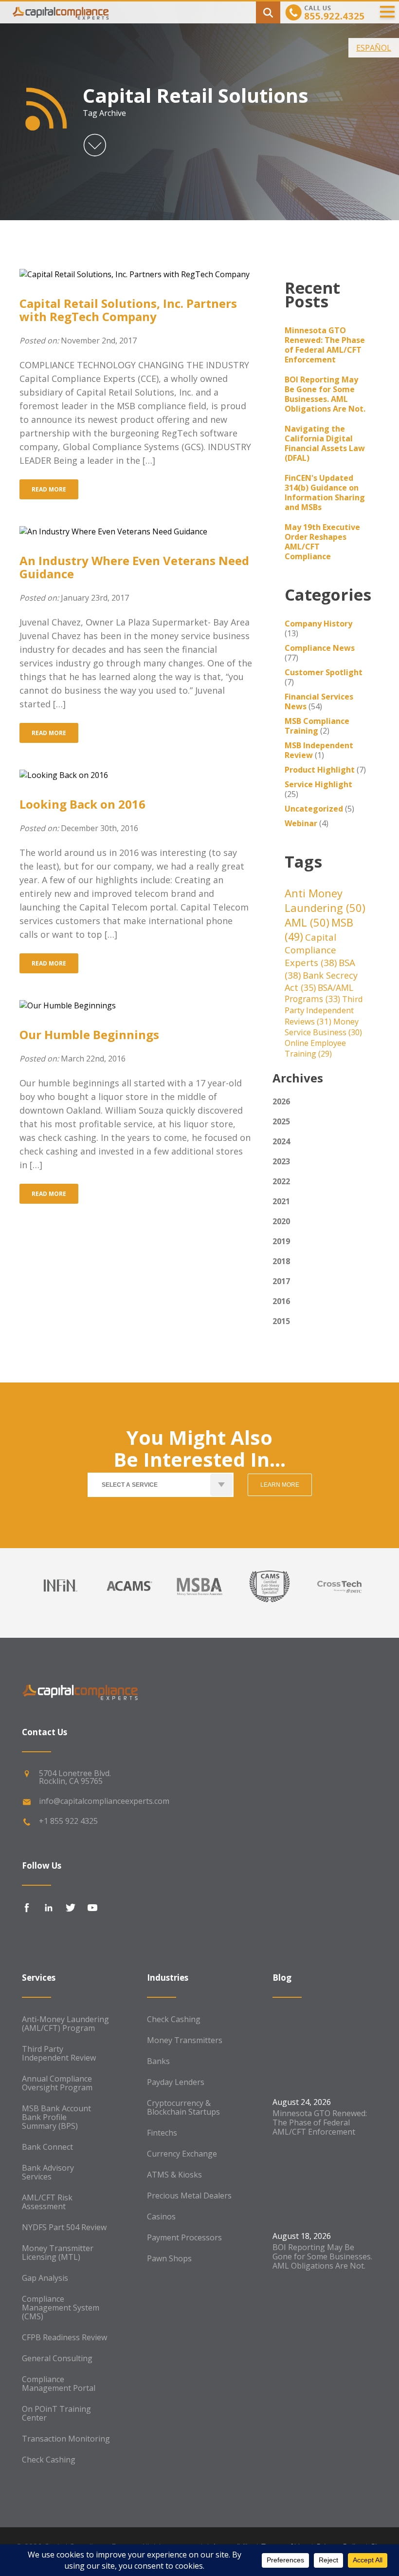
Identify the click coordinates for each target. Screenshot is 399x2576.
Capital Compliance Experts (311, 950)
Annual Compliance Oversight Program (57, 2083)
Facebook (27, 1908)
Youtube (92, 1908)
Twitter (71, 1908)
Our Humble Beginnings (89, 1034)
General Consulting (57, 2358)
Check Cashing (49, 2460)
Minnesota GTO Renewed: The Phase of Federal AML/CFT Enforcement (325, 345)
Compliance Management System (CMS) (61, 2308)
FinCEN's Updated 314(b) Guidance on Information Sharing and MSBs (325, 492)
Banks (158, 2061)
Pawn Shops (169, 2258)
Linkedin (49, 1908)
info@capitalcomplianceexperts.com (104, 1801)
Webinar (301, 823)
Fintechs (162, 2133)
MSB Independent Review (319, 750)
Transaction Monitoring (66, 2439)
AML (307, 922)
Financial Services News (319, 701)
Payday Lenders (176, 2082)
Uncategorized (314, 809)
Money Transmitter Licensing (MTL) (58, 2253)
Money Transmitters (185, 2040)
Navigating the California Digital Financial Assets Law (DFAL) (325, 443)
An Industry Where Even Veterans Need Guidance (134, 567)
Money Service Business (323, 1027)
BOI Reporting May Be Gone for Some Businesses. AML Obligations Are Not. (325, 394)
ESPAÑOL (374, 48)
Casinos (161, 2216)
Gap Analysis (45, 2278)
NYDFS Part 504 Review (64, 2227)
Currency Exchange (182, 2154)
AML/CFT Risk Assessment (47, 2202)
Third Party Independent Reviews (324, 1010)
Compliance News (320, 648)
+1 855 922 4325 (68, 1821)
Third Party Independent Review (59, 2053)
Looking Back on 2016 (82, 804)
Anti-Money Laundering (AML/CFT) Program (65, 2024)
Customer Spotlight (324, 672)
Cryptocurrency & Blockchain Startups (183, 2107)
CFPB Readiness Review (64, 2337)
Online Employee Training (315, 1048)
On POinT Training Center (56, 2413)
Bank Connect (47, 2147)
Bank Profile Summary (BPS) (50, 2121)
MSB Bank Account (56, 2108)
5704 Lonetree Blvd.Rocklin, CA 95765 (75, 1777)
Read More (49, 489)
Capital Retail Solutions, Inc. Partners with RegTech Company (128, 310)
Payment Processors (184, 2237)
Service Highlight (318, 784)
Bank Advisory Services (48, 2172)
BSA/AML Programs (319, 993)
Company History (318, 624)
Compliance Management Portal (59, 2384)
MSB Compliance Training (317, 726)
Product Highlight (320, 770)
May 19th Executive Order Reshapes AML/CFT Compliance (322, 542)
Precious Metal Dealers (189, 2196)
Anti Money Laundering (325, 900)
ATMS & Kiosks (174, 2175)
